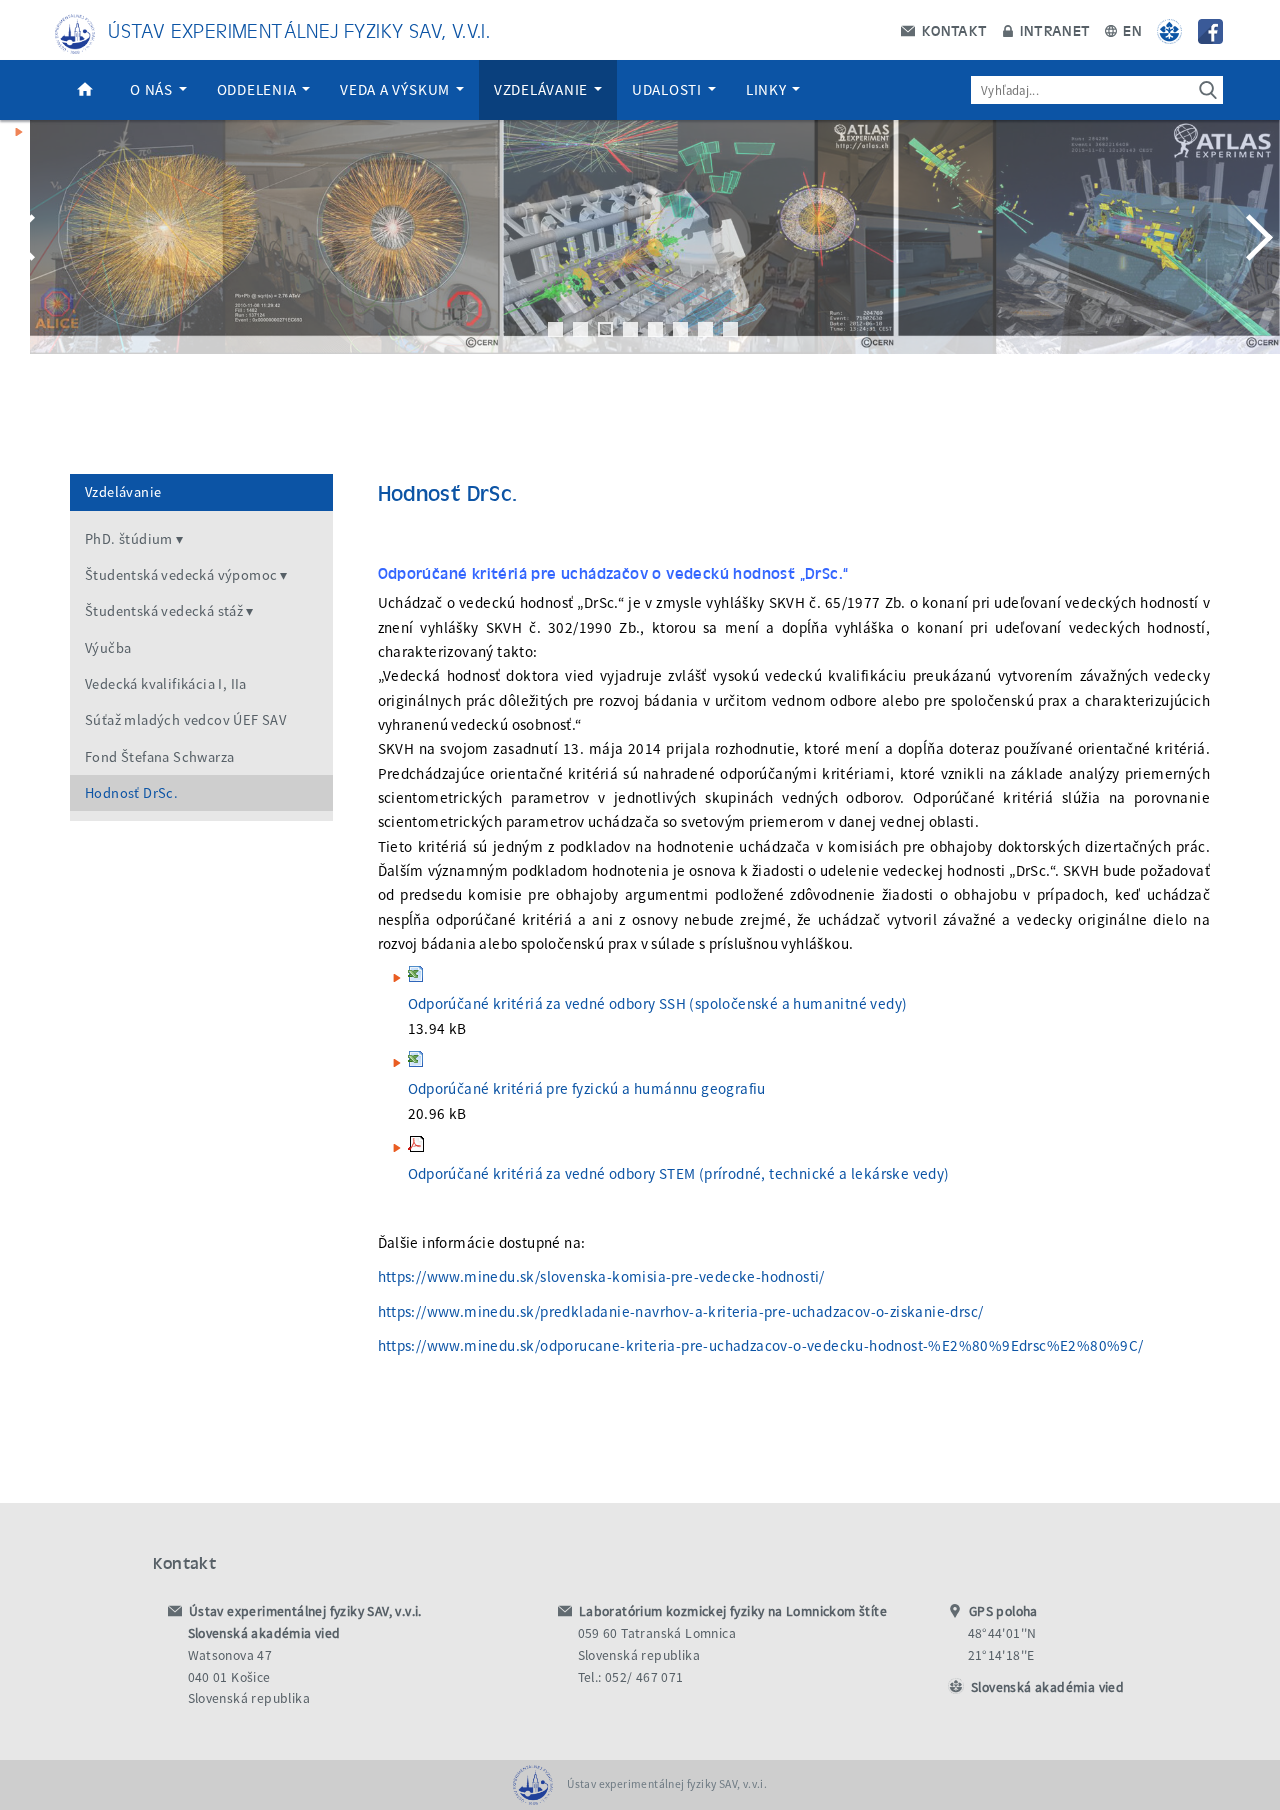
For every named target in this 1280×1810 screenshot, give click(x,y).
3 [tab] (605, 329)
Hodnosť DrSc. (131, 793)
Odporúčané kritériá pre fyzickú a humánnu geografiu (587, 1088)
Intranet (1053, 30)
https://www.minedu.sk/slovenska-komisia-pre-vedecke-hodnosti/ (601, 1276)
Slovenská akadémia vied (1047, 1687)
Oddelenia (259, 89)
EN (1130, 30)
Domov (85, 90)
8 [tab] (730, 329)
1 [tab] (555, 329)
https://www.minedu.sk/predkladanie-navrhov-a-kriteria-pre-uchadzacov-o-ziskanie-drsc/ (681, 1311)
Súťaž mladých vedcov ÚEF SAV (185, 720)
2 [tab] (580, 329)
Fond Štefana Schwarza (159, 757)
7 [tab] (705, 329)
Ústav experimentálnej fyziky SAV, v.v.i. (299, 29)
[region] (640, 257)
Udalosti (669, 89)
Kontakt (952, 30)
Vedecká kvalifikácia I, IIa (166, 684)
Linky (768, 89)
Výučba (108, 648)
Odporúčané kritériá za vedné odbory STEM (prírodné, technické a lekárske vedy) (679, 1173)
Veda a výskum (397, 89)
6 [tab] (680, 329)
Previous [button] (25, 237)
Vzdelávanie (543, 89)
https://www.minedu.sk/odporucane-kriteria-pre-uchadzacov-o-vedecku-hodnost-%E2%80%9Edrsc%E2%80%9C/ (761, 1345)
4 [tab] (630, 329)
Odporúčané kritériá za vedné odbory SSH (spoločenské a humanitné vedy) (658, 1003)
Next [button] (1255, 237)
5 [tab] (655, 329)
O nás (153, 89)
